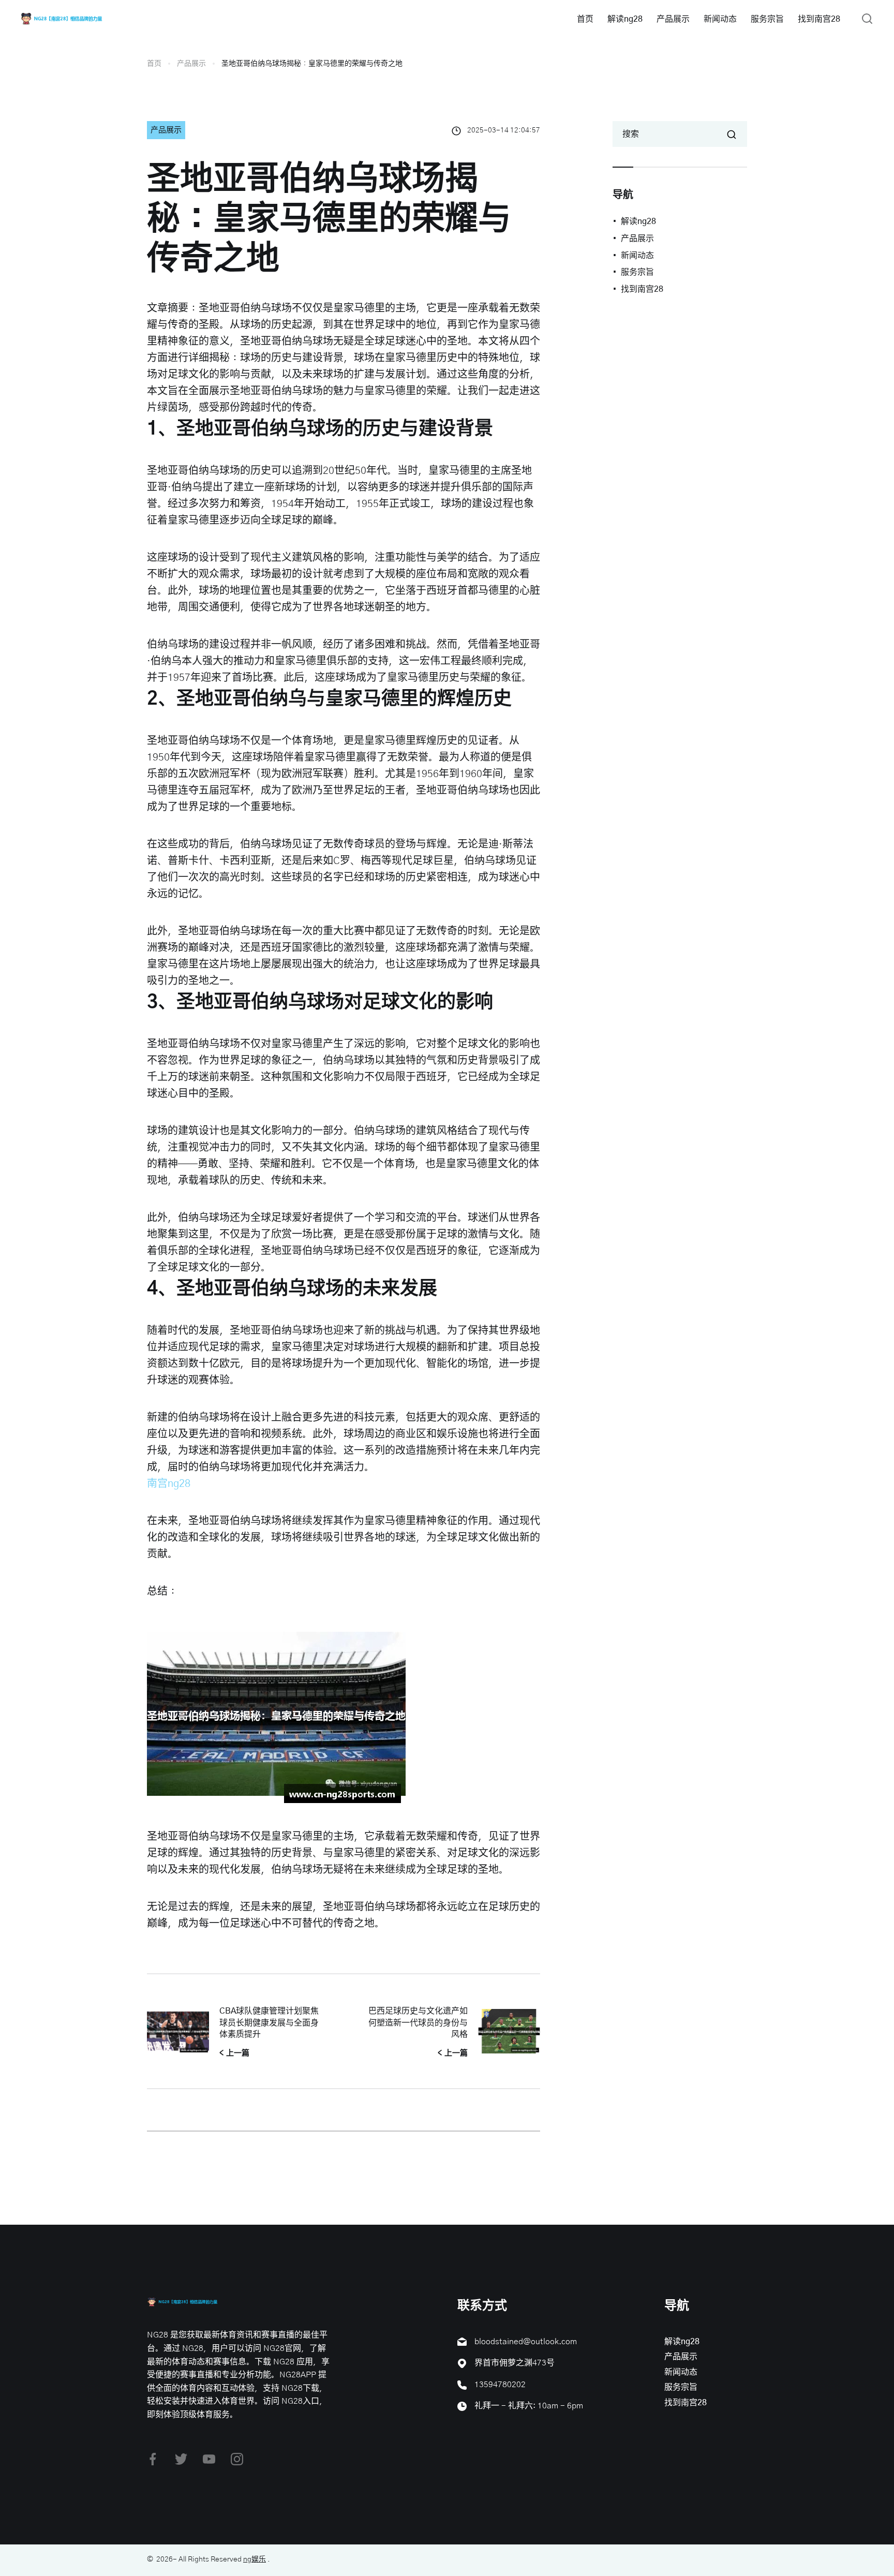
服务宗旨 (767, 19)
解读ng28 (625, 19)
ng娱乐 (255, 2559)
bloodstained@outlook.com (526, 2342)
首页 (585, 19)
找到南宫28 (819, 19)
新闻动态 (720, 19)
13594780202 (500, 2385)
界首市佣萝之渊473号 (515, 2363)
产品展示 (673, 19)
